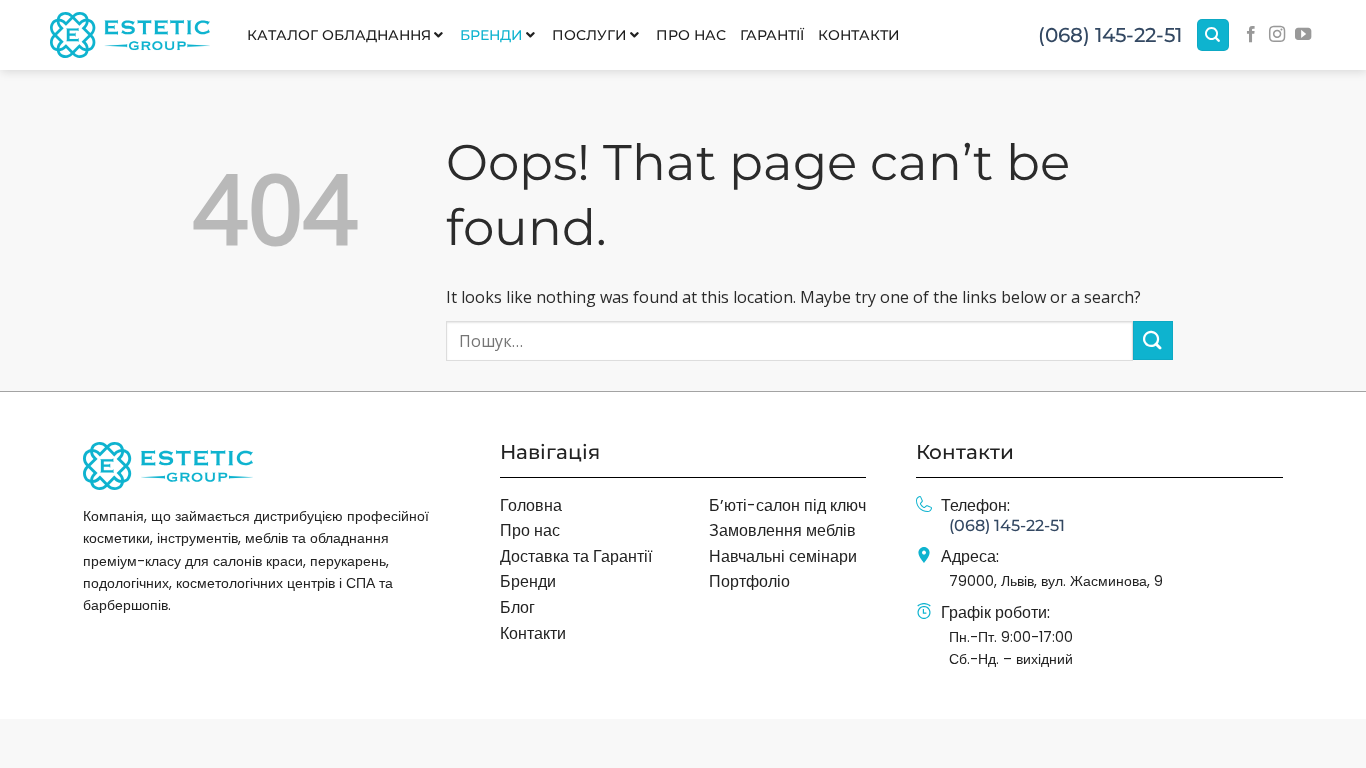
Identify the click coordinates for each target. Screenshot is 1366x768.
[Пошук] (1213, 35)
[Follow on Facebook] (1251, 35)
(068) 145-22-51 (1110, 35)
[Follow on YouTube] (1303, 35)
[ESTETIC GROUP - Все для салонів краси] (130, 34)
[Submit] (1153, 340)
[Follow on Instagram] (1277, 35)
